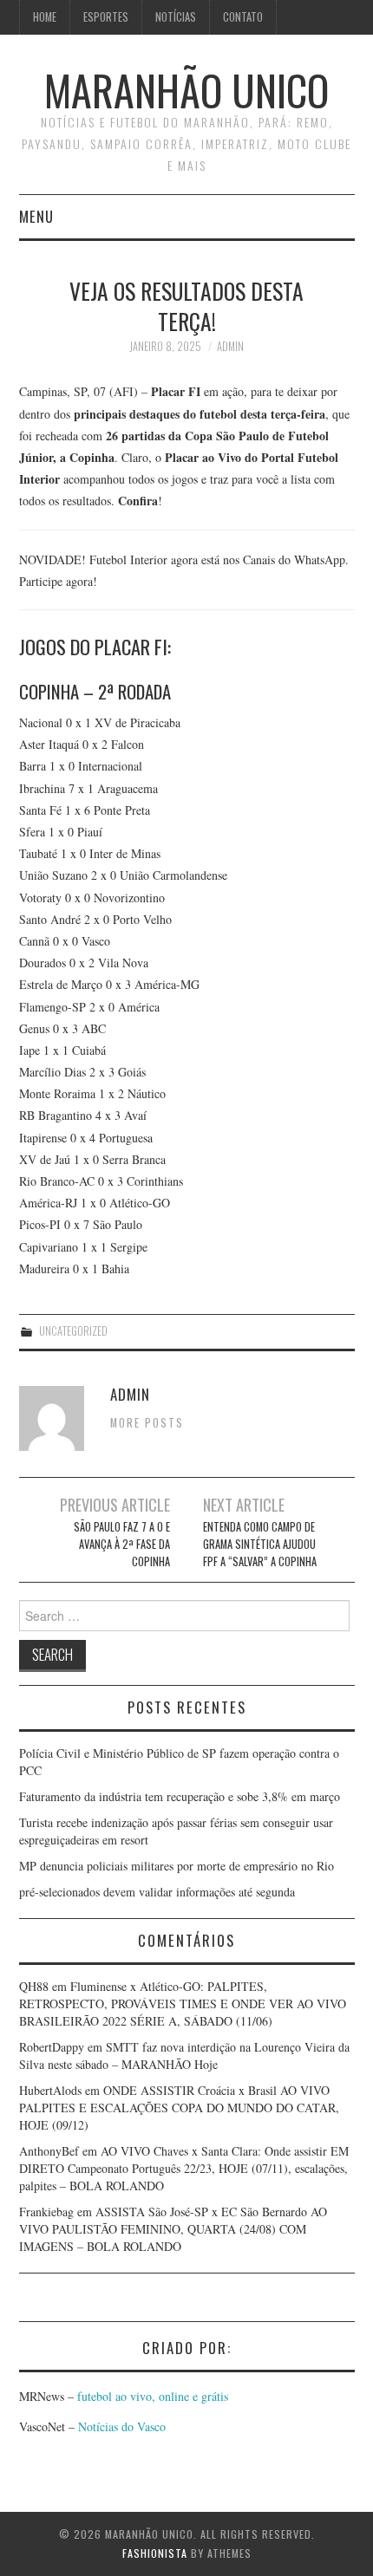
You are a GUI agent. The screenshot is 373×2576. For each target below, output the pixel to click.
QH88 (34, 1986)
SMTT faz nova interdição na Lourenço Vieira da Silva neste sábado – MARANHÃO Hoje (184, 2056)
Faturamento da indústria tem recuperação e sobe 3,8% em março (180, 1796)
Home (45, 17)
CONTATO (243, 17)
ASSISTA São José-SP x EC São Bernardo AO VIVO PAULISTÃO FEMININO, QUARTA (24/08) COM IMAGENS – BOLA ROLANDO (173, 2229)
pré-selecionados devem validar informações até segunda (157, 1892)
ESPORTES (106, 17)
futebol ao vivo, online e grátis (153, 2396)
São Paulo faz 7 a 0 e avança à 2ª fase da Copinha (121, 1544)
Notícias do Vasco (120, 2426)
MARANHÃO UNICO (186, 90)
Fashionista (155, 2553)
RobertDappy (52, 2047)
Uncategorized (73, 1331)
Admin (230, 346)
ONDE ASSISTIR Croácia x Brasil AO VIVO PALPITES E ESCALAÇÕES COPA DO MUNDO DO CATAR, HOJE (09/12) (179, 2108)
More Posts (147, 1423)
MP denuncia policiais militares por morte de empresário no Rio (177, 1866)
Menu (36, 216)
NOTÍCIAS (176, 17)
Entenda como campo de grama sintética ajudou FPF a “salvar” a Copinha (260, 1544)
